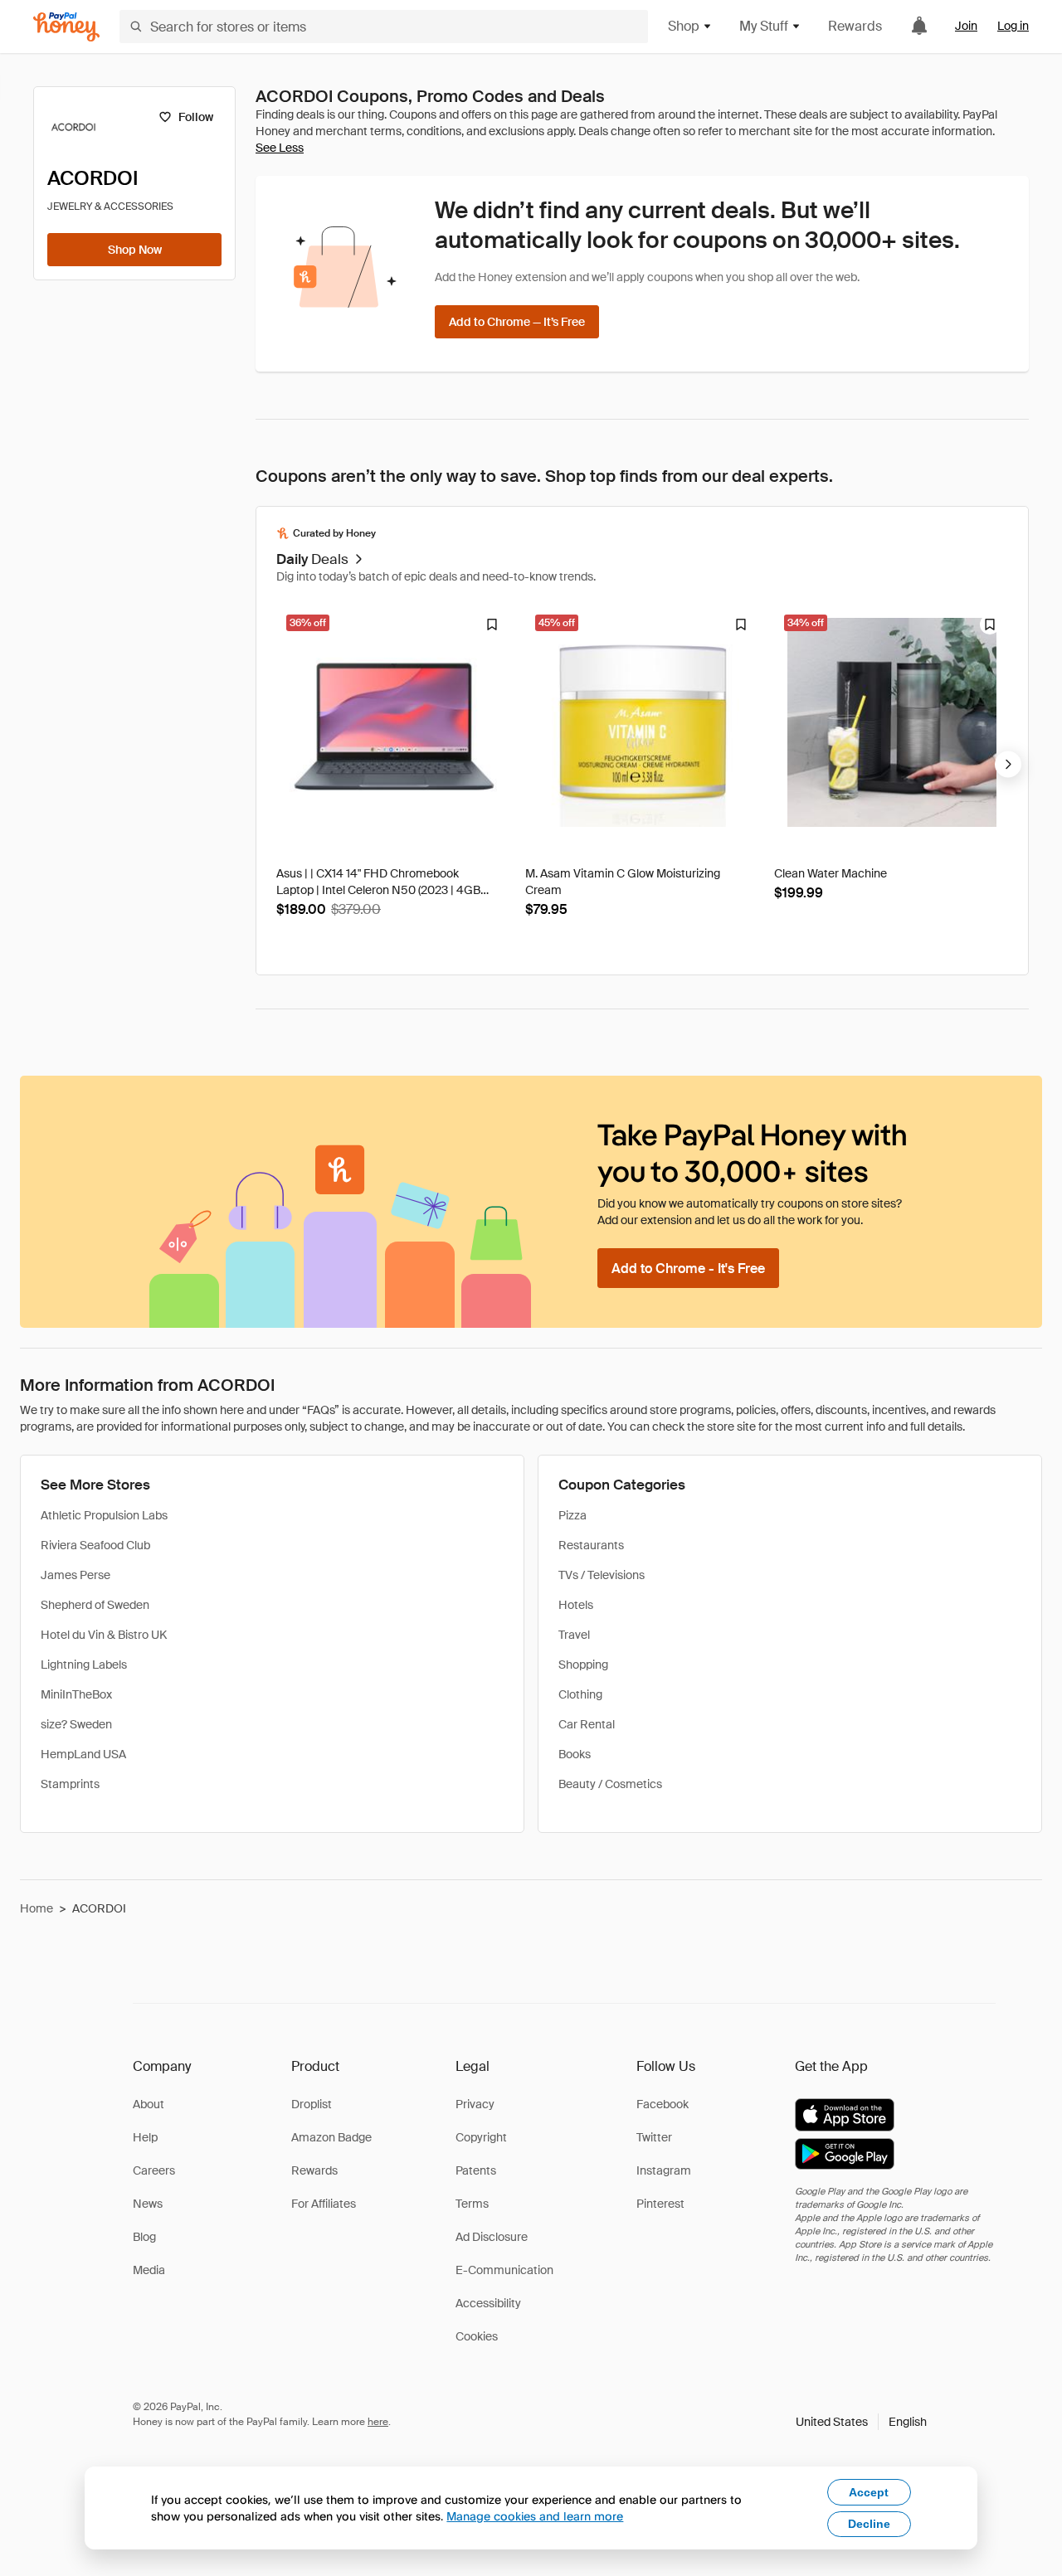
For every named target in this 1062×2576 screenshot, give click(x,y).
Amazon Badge (331, 2137)
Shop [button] (684, 26)
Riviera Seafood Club (95, 1545)
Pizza (572, 1515)
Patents (476, 2170)
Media (149, 2270)
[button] (861, 2422)
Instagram (664, 2170)
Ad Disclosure (492, 2237)
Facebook (663, 2104)
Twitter (654, 2137)
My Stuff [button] (764, 26)
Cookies (477, 2336)
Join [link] (966, 26)
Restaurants (591, 1545)
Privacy (475, 2104)
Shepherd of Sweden (95, 1605)
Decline (869, 2524)
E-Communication (504, 2270)
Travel (574, 1635)
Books (575, 1754)
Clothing (580, 1694)
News (148, 2204)
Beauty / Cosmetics (610, 1784)
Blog (144, 2237)
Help (145, 2137)
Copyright (481, 2137)
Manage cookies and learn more (535, 2516)
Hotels (576, 1605)
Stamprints (70, 1784)
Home (37, 1908)
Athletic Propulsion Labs (104, 1515)
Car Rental (587, 1724)
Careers (154, 2170)
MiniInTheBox (76, 1694)
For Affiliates (324, 2204)
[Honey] (66, 27)
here (378, 2422)
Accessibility (488, 2303)
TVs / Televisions (602, 1575)
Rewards (855, 26)
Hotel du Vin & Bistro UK (104, 1635)
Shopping (583, 1665)
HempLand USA (83, 1754)
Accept (869, 2492)
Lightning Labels (84, 1665)
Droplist (312, 2104)
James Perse (76, 1575)
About (149, 2104)
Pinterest (660, 2204)
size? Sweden (76, 1724)
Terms (472, 2204)
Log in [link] (1013, 26)
